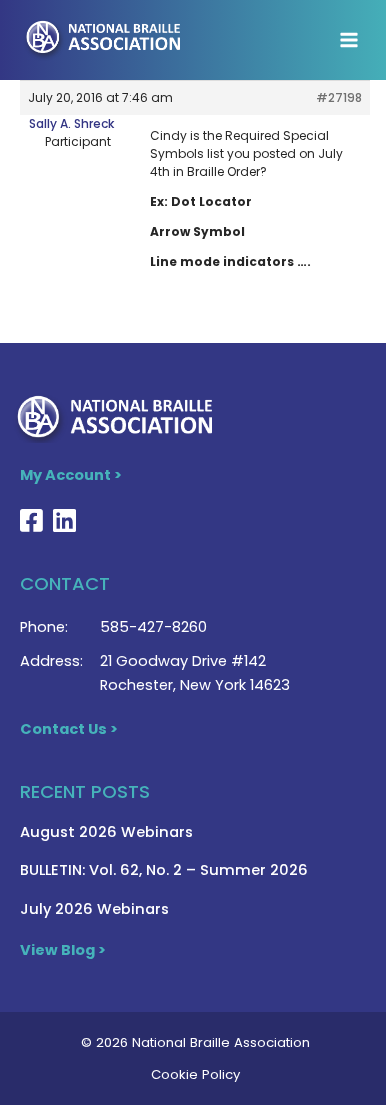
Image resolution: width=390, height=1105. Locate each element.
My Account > (71, 475)
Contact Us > (69, 729)
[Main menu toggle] (349, 40)
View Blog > (63, 950)
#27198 (339, 97)
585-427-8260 (153, 627)
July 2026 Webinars (94, 909)
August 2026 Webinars (106, 832)
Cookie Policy (195, 1074)
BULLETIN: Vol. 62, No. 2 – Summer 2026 (164, 870)
